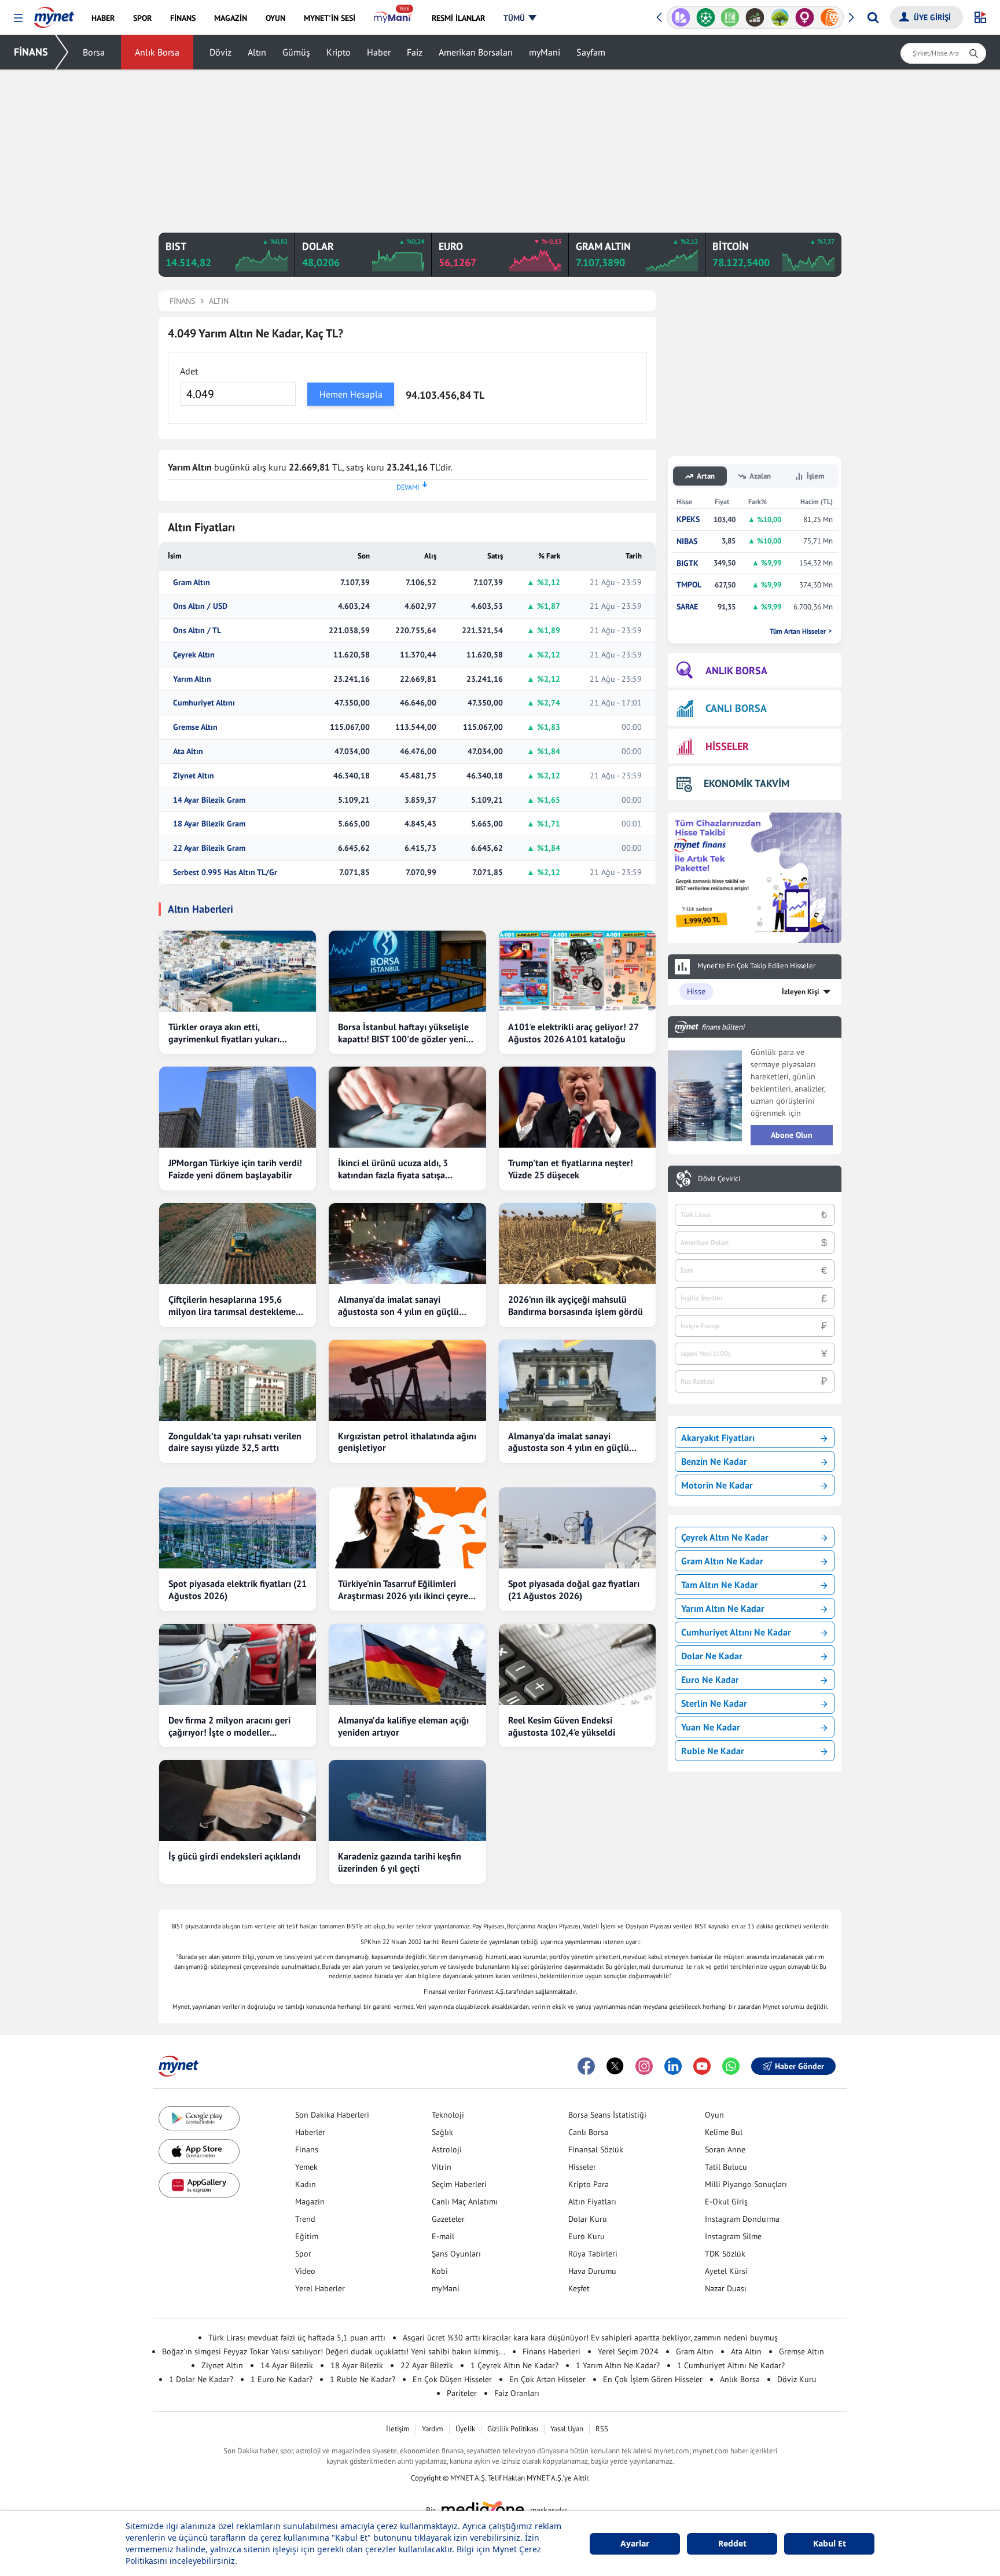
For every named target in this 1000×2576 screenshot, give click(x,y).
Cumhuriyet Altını (204, 703)
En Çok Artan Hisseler (547, 2379)
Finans (307, 2149)
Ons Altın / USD (200, 606)
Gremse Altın (195, 727)
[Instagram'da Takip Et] (644, 2066)
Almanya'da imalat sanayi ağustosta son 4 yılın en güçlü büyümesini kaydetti (398, 1306)
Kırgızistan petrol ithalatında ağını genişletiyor (407, 1442)
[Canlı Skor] (706, 17)
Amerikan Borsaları (476, 52)
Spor (303, 2254)
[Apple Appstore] (199, 2151)
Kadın (306, 2184)
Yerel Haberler (320, 2288)
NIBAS (687, 541)
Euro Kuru (587, 2236)
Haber (379, 52)
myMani (545, 52)
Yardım (433, 2429)
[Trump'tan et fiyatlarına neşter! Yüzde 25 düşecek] (577, 1107)
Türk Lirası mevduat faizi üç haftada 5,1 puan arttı (297, 2338)
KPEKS (688, 519)
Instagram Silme (733, 2236)
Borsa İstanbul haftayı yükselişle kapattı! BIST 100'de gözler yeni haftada (403, 1033)
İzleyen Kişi (801, 992)
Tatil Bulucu (726, 2167)
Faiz (415, 52)
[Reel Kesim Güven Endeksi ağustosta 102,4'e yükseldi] (577, 1664)
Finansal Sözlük (596, 2149)
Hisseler (582, 2167)
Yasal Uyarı (567, 2429)
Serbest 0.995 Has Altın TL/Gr (225, 872)
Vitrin (442, 2167)
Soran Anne (725, 2149)
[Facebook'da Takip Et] (586, 2066)
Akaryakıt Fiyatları (718, 1438)
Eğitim (307, 2236)
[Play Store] (199, 2119)
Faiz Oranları (517, 2393)
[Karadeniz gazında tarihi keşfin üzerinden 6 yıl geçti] (407, 1800)
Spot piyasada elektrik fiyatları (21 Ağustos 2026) (238, 1590)
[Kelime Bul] (730, 17)
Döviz (220, 52)
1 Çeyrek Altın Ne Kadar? (514, 2365)
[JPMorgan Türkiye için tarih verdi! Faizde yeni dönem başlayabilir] (238, 1107)
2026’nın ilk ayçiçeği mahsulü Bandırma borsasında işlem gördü (576, 1305)
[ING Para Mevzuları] (830, 17)
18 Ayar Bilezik (357, 2365)
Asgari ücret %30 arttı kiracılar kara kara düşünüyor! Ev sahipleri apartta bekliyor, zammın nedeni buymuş (590, 2338)
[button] (18, 18)
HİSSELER (727, 746)
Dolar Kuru (588, 2219)
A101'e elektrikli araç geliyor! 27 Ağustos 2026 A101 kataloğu (573, 1033)
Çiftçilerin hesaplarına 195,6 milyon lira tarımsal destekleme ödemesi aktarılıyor (232, 1306)
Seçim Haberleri (459, 2184)
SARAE (687, 607)
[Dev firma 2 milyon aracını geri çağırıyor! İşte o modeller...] (238, 1664)
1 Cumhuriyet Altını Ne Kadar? (731, 2365)
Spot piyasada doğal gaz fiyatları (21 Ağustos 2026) (574, 1590)
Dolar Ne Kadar (712, 1656)
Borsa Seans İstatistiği (607, 2115)
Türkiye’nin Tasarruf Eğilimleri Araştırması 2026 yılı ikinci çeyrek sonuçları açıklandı (405, 1590)
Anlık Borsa (157, 52)
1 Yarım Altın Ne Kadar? (618, 2365)
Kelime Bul (724, 2132)
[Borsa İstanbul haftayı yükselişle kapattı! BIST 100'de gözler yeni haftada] (407, 971)
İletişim (398, 2429)
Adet (189, 371)
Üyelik (465, 2429)
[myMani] (393, 18)
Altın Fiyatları (592, 2202)
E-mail (443, 2236)
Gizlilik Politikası (513, 2429)
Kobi (440, 2271)
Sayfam (591, 52)
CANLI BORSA (736, 708)
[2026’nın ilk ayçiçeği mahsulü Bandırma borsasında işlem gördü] (577, 1244)
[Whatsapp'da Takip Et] (731, 2066)
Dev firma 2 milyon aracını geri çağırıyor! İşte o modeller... (229, 1726)
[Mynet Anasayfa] (54, 14)
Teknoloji (448, 2115)
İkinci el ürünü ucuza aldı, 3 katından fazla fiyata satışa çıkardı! (393, 1169)
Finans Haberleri (552, 2351)
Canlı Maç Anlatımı (465, 2202)
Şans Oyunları (456, 2254)
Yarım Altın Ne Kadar (723, 1608)
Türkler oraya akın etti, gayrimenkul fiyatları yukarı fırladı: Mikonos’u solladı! (224, 1033)
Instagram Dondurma (742, 2219)
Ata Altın (188, 752)
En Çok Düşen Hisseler (452, 2379)
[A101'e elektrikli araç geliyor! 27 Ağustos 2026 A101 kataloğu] (577, 971)
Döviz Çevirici (719, 1179)
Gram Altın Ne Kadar (722, 1561)
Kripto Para (589, 2184)
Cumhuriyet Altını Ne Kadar (736, 1632)
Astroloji (447, 2149)
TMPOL (689, 585)
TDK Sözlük (725, 2254)
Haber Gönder (799, 2066)
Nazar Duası (726, 2288)
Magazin (310, 2202)
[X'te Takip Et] (615, 2066)
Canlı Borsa (588, 2132)
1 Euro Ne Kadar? (282, 2379)
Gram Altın (192, 583)
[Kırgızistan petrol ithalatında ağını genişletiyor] (407, 1380)
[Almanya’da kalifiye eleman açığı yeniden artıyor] (407, 1664)
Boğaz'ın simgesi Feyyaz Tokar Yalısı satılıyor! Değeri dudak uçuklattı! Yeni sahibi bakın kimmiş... (334, 2351)
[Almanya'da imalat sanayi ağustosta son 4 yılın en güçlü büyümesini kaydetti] (407, 1244)
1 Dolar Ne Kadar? (201, 2379)
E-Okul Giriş (726, 2202)
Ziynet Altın (194, 776)
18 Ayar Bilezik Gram (209, 824)
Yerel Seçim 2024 (628, 2351)
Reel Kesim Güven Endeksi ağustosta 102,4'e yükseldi (562, 1726)
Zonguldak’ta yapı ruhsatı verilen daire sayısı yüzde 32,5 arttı (235, 1442)
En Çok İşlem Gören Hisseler (653, 2379)
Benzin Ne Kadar (714, 1461)
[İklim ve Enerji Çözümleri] (780, 17)
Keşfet (579, 2288)
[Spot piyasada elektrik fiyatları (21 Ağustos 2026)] (238, 1528)
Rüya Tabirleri (593, 2254)
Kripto (339, 52)
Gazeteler (448, 2219)
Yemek (306, 2167)
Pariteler (462, 2393)
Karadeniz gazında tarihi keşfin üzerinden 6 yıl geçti (400, 1862)
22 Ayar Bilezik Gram (209, 848)
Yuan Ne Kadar (711, 1727)
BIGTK (687, 563)
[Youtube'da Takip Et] (702, 2066)
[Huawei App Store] (199, 2185)
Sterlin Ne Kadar (714, 1703)
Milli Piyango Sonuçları (746, 2184)
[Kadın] (805, 17)
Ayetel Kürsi (726, 2271)
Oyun (714, 2115)
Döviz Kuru (797, 2379)
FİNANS (31, 52)
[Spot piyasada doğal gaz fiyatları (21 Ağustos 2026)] (577, 1528)
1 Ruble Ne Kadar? (363, 2379)
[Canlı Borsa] (755, 17)
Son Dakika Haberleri (332, 2115)
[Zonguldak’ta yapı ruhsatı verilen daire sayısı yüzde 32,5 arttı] (238, 1380)
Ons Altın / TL (197, 631)
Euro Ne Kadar (710, 1680)
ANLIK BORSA (736, 670)
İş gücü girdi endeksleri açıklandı (234, 1856)
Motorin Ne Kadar (717, 1485)
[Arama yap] (873, 17)
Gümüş (296, 52)
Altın (257, 52)
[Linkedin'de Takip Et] (673, 2066)
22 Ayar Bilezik (427, 2365)
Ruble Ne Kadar (713, 1751)
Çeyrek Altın (194, 655)
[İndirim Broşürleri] (681, 17)
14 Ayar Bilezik (287, 2365)
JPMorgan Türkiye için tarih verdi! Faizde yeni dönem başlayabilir (235, 1169)
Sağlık (442, 2132)
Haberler (310, 2132)
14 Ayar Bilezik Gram (209, 800)
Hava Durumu (592, 2271)
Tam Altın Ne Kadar (720, 1585)
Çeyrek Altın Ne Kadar (725, 1537)
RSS (602, 2429)
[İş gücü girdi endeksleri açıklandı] (238, 1800)
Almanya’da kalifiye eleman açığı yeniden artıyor (403, 1726)
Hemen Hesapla (351, 394)
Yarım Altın (192, 679)
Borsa (94, 52)
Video (305, 2271)
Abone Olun (792, 1135)
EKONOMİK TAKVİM (747, 783)
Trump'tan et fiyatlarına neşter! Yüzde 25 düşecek (571, 1169)
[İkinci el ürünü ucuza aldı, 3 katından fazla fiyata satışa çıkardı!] (407, 1107)
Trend (305, 2219)
